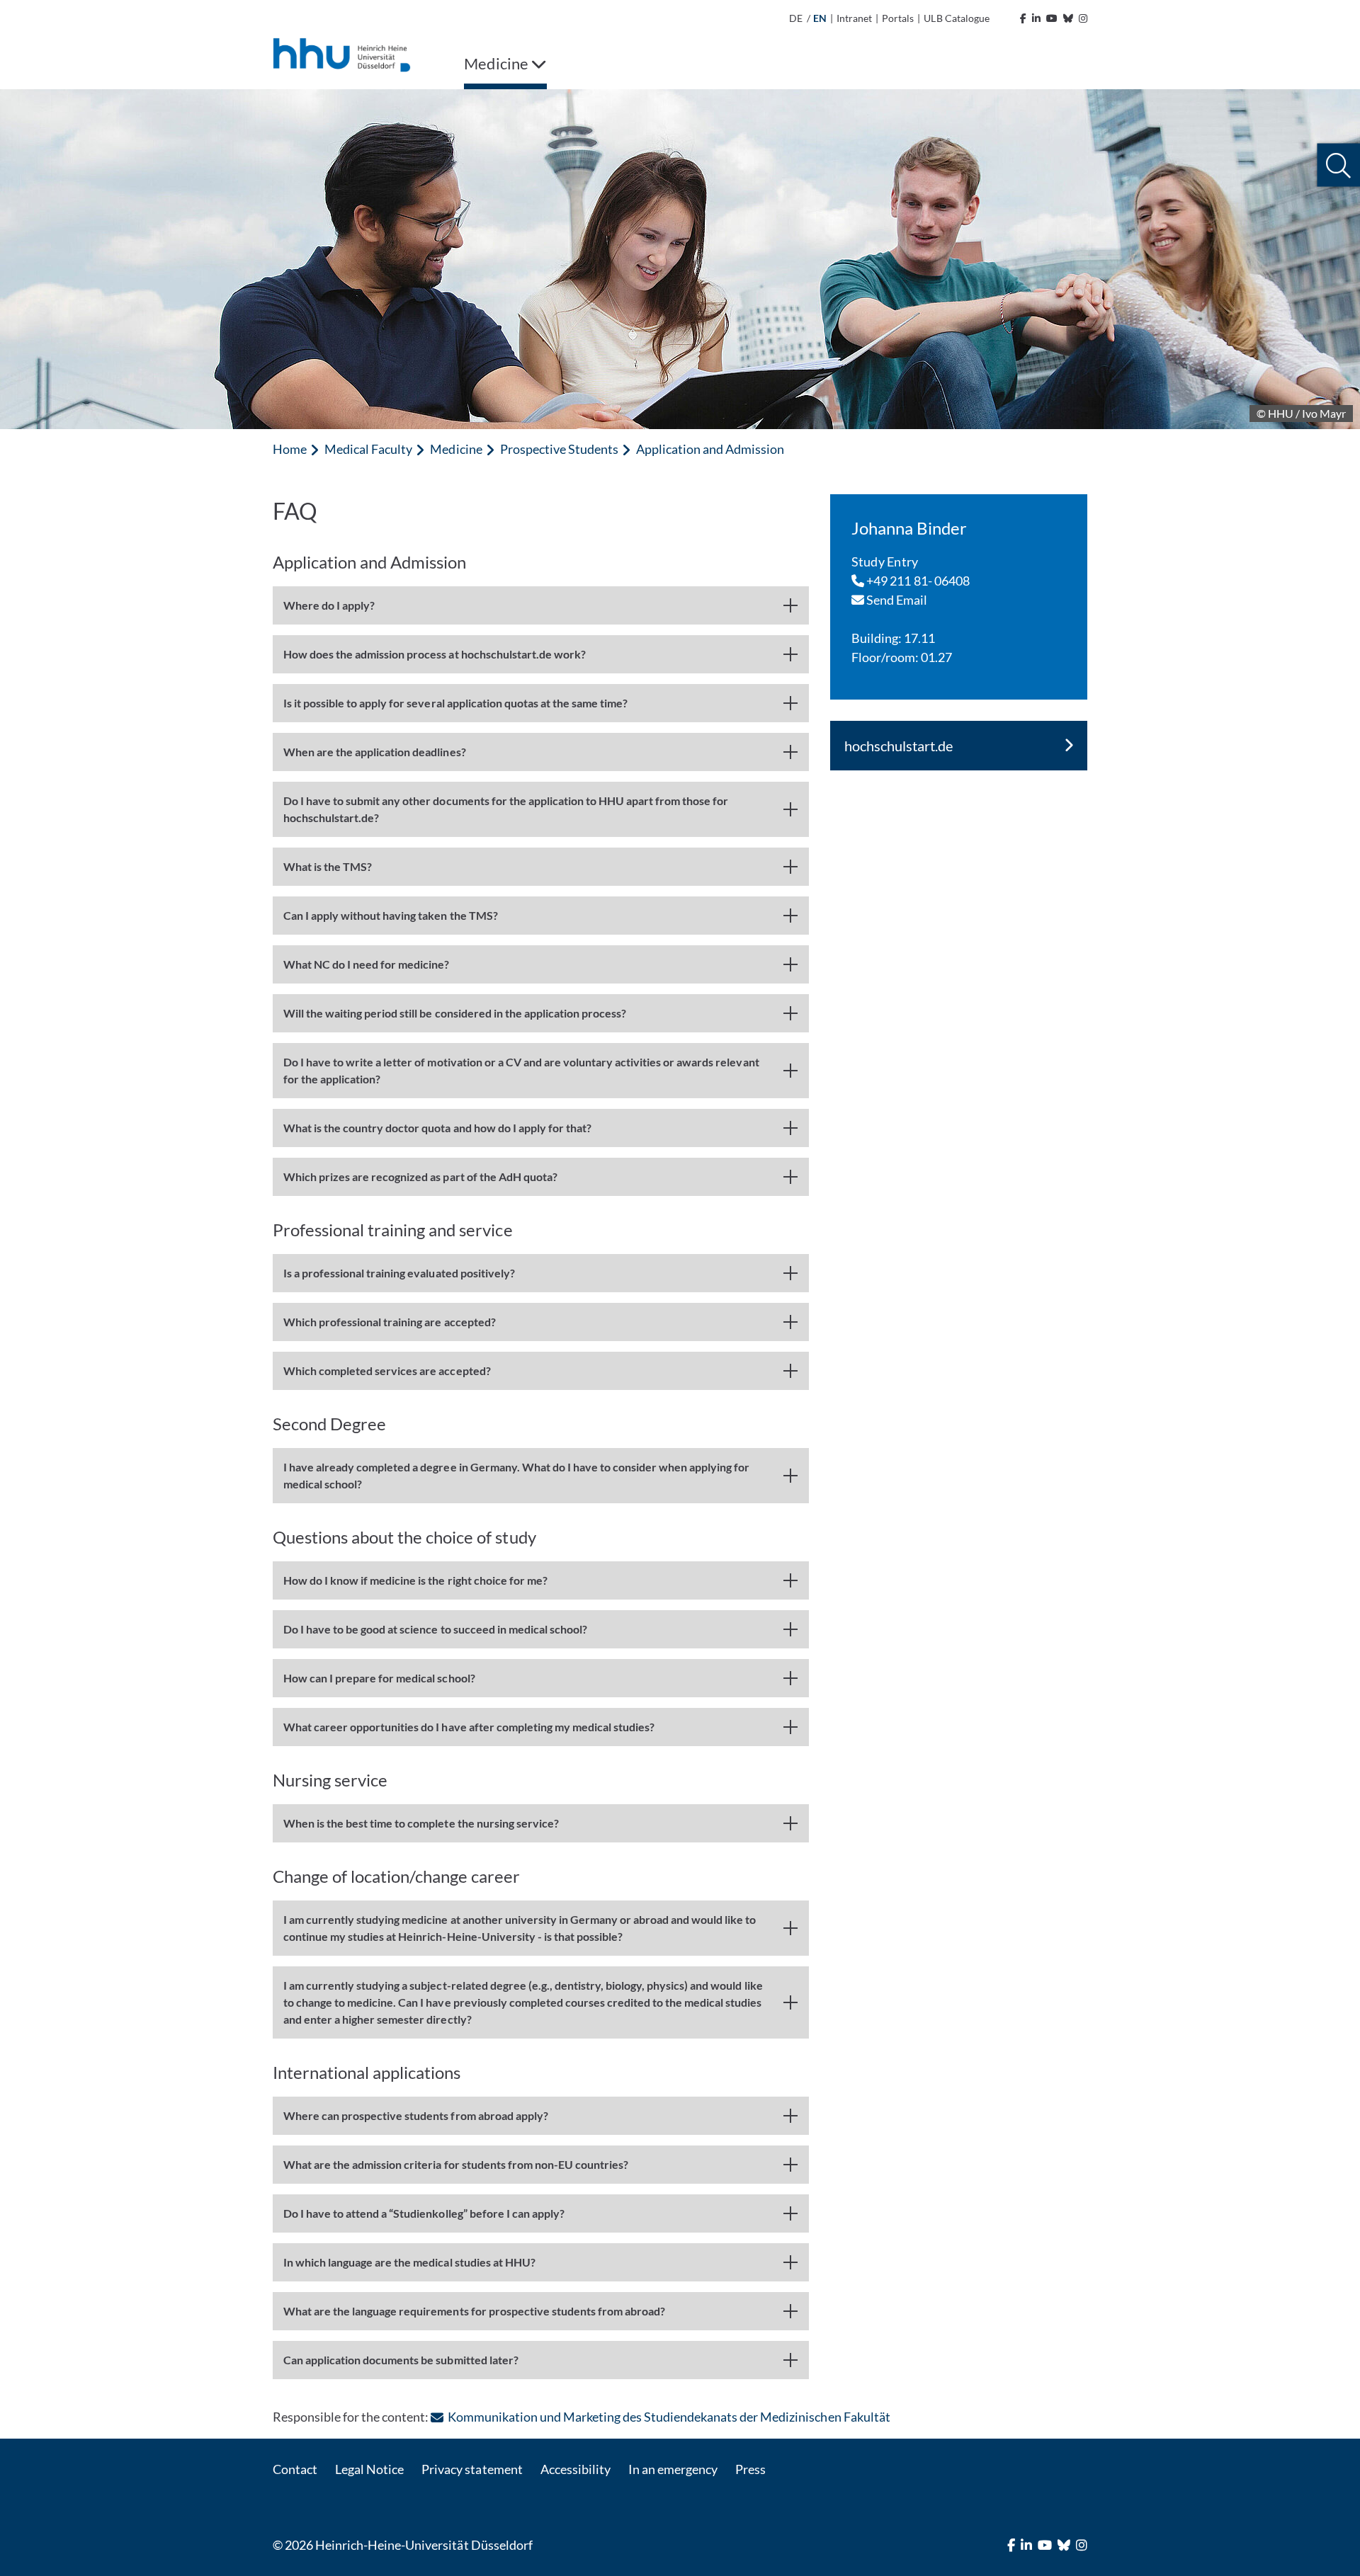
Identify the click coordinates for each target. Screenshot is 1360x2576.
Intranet (854, 18)
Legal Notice (369, 2469)
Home (290, 449)
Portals (898, 18)
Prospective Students (559, 449)
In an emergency (673, 2469)
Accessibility (576, 2469)
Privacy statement (472, 2469)
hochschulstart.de (899, 746)
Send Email (896, 600)
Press (750, 2469)
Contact (295, 2469)
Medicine (456, 449)
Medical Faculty (368, 449)
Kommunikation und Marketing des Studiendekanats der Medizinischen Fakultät (669, 2417)
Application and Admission (710, 449)
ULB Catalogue (956, 18)
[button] (1338, 165)
